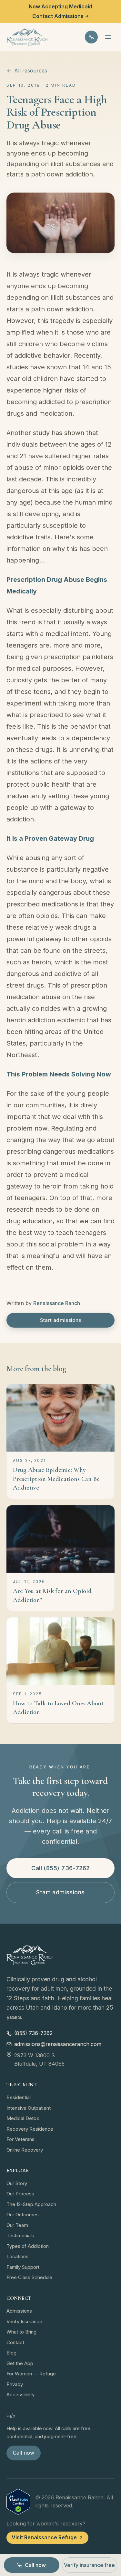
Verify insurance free (89, 2565)
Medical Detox (23, 2118)
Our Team (17, 2225)
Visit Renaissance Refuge (44, 2537)
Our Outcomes (23, 2215)
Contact (15, 2342)
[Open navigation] (108, 37)
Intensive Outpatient (29, 2108)
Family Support (23, 2267)
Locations (17, 2256)
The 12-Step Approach (31, 2204)
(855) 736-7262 (33, 2033)
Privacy (15, 2384)
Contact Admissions (58, 16)
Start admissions (61, 1320)
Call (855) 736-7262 (60, 1868)
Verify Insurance (24, 2321)
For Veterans (20, 2139)
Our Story (17, 2183)
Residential (19, 2097)
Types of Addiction (28, 2246)
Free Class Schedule (29, 2277)
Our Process (20, 2194)
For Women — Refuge (31, 2374)
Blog (11, 2353)
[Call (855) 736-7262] (91, 37)
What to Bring (21, 2332)
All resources (31, 71)
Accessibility (20, 2395)
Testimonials (20, 2235)
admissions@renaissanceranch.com (58, 2044)
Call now (24, 2453)
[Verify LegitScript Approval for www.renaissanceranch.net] (18, 2502)
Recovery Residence (30, 2129)
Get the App (20, 2363)
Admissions (19, 2311)
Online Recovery (25, 2150)
